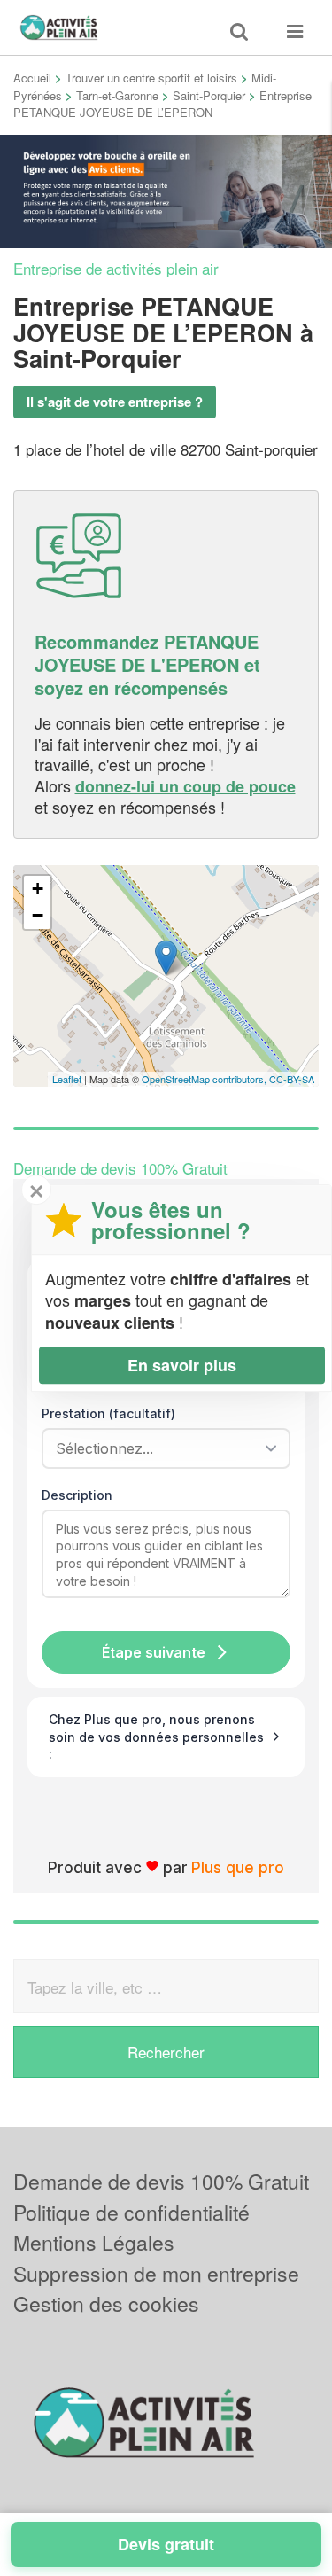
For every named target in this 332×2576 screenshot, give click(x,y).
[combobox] (160, 1448)
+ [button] (38, 889)
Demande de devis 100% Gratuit (161, 2181)
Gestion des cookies (106, 2303)
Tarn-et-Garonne (117, 95)
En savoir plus (182, 1365)
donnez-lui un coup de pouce (185, 786)
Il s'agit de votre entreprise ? (115, 402)
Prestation (108, 1413)
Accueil (32, 78)
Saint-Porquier (209, 95)
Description (77, 1495)
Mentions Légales (94, 2242)
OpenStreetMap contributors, (205, 1079)
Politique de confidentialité (131, 2212)
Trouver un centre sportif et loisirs (151, 78)
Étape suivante (154, 1652)
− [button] (38, 915)
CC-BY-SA (292, 1079)
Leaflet (67, 1079)
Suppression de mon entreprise (156, 2273)
